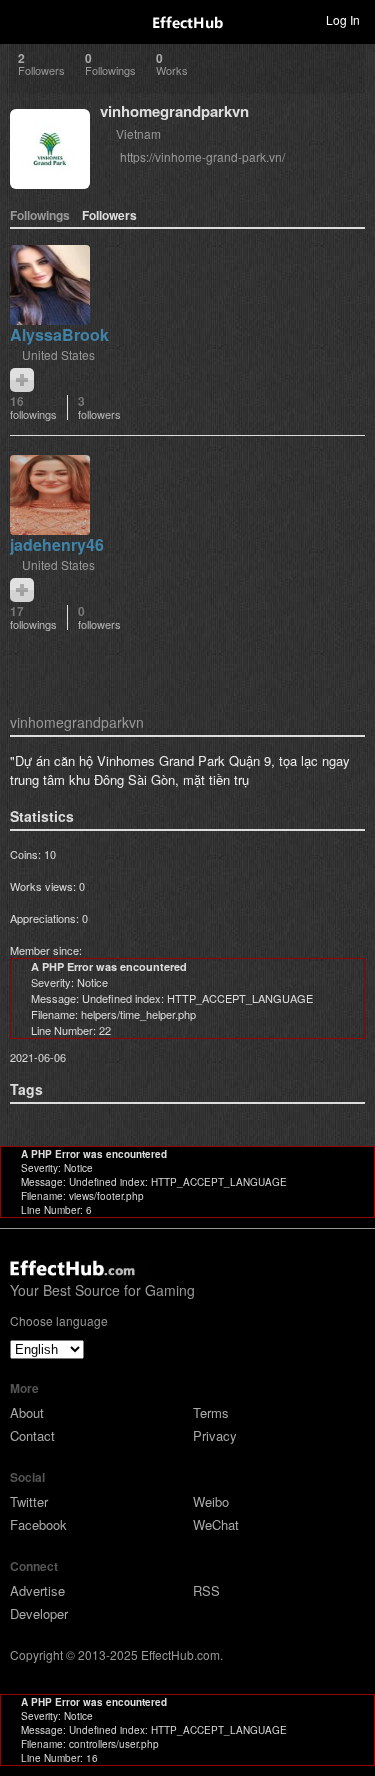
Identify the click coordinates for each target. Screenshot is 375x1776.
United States (58, 354)
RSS (206, 1590)
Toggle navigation (24, 19)
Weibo (211, 1501)
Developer (39, 1613)
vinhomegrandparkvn (174, 111)
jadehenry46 (57, 544)
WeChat (216, 1524)
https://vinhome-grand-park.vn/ (202, 156)
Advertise (37, 1590)
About (27, 1412)
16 (33, 407)
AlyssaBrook (59, 334)
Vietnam (138, 133)
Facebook (38, 1524)
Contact (32, 1435)
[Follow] (22, 380)
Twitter (29, 1501)
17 (33, 617)
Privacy (215, 1435)
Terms (211, 1412)
